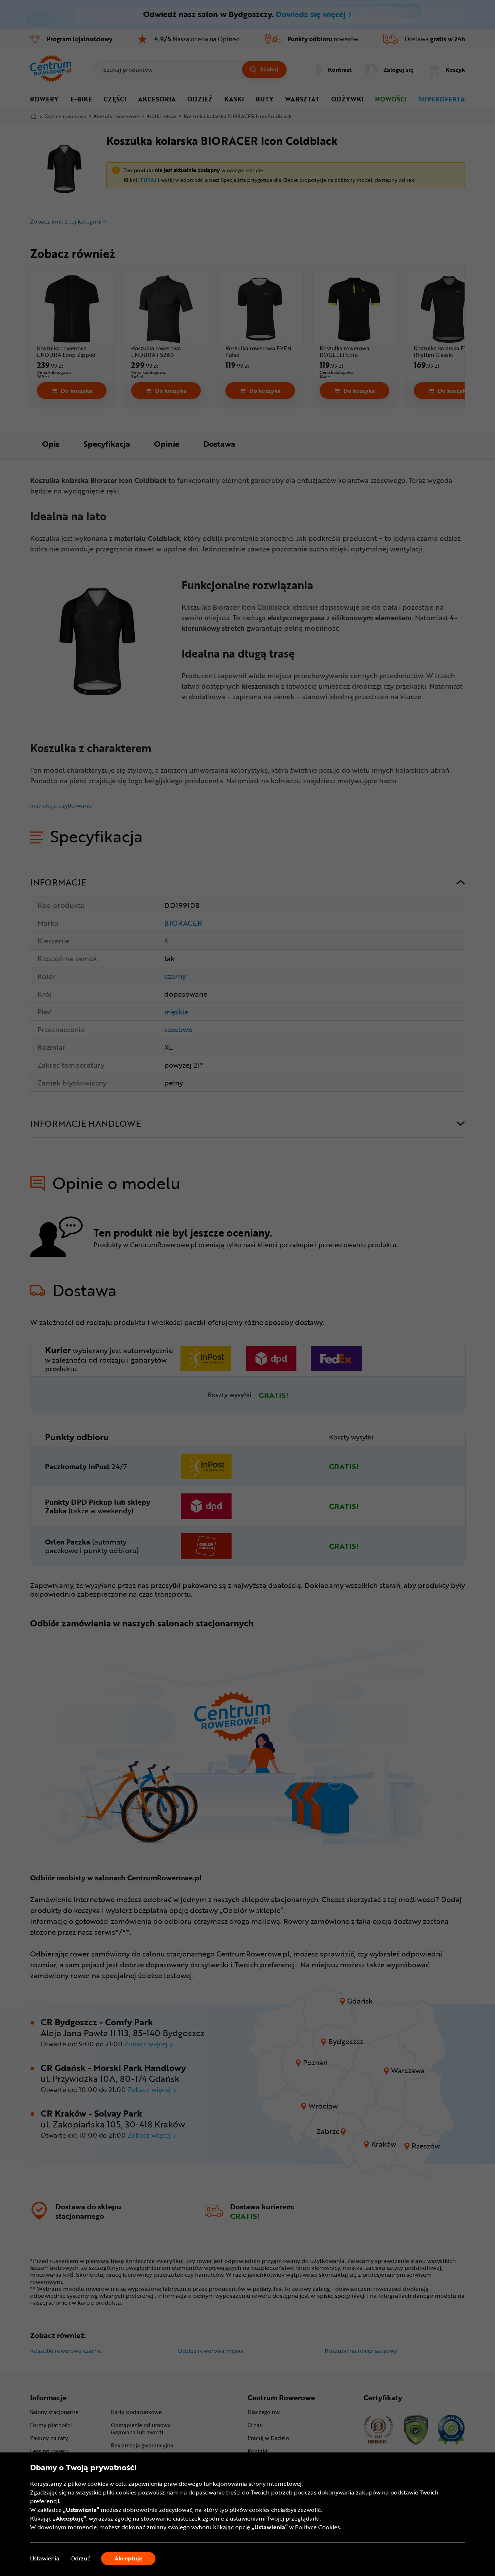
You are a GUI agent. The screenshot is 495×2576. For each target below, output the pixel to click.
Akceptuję (128, 2558)
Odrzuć (80, 2558)
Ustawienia (45, 2558)
